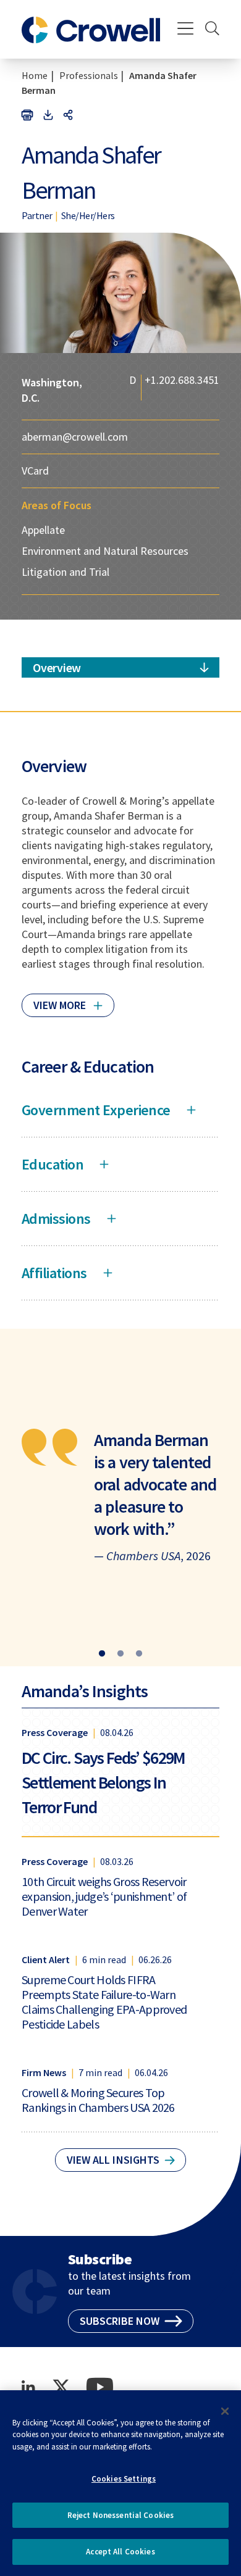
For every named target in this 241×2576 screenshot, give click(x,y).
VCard (35, 471)
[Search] (212, 30)
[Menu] (186, 30)
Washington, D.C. (52, 390)
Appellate (43, 530)
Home (35, 75)
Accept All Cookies (120, 2552)
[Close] (225, 2411)
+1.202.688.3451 (182, 381)
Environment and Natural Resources (105, 551)
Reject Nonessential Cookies (121, 2515)
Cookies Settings (124, 2479)
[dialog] (120, 2483)
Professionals (89, 75)
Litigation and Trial (66, 572)
